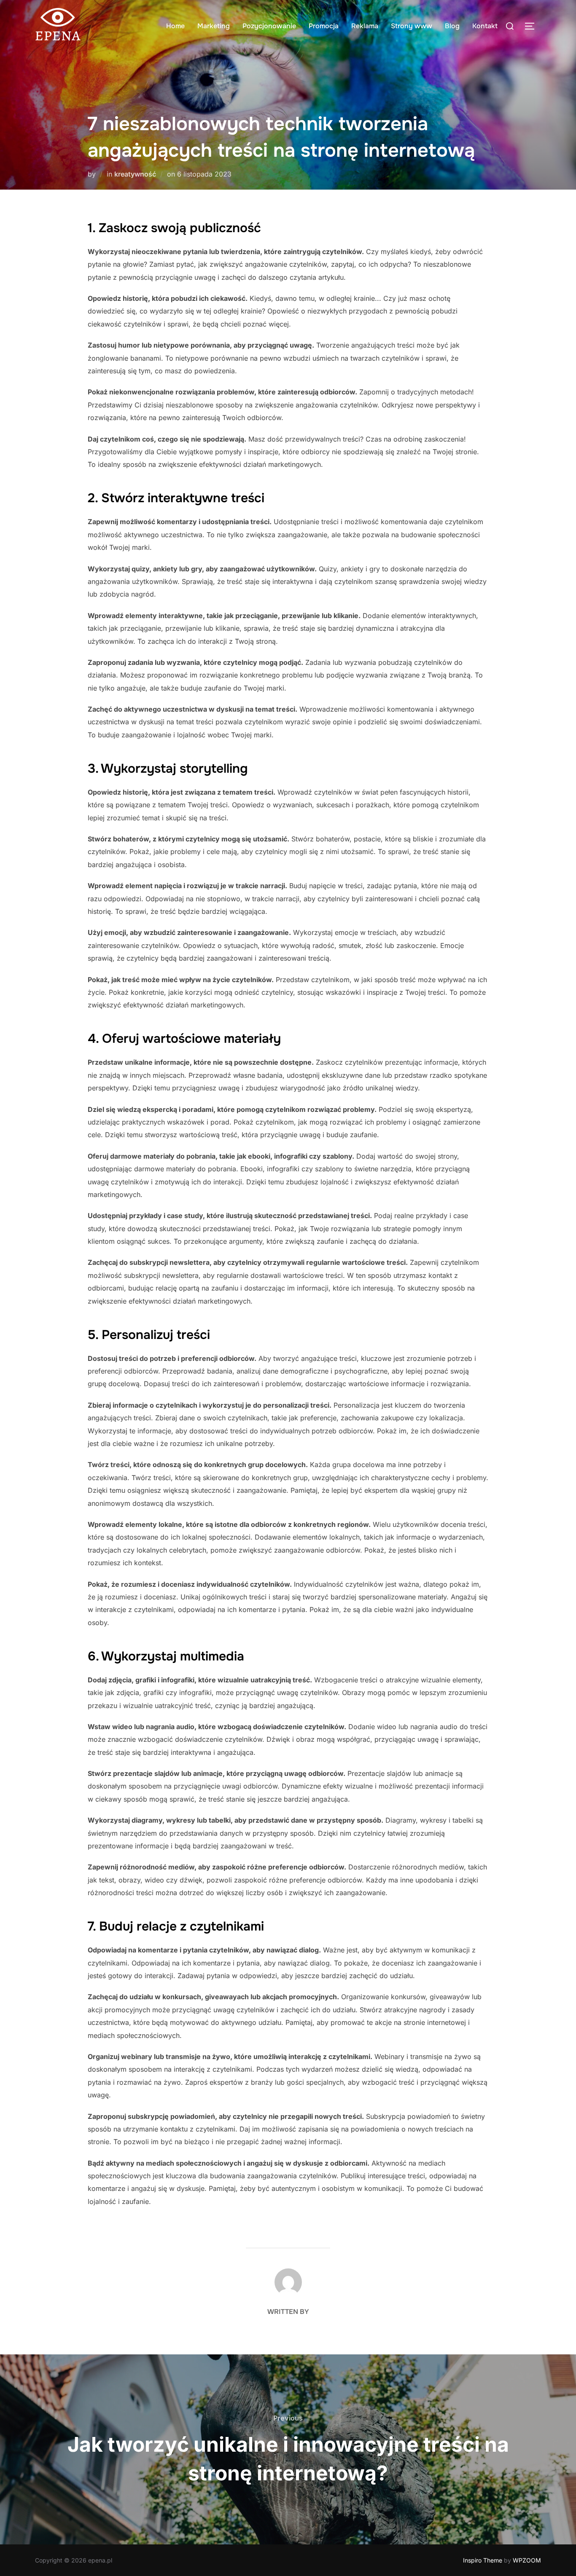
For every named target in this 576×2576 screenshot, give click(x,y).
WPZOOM (527, 2560)
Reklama (365, 26)
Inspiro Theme (483, 2560)
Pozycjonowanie (269, 26)
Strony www (412, 26)
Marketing (214, 26)
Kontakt (485, 26)
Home (175, 26)
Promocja (324, 26)
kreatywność (135, 174)
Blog (452, 26)
